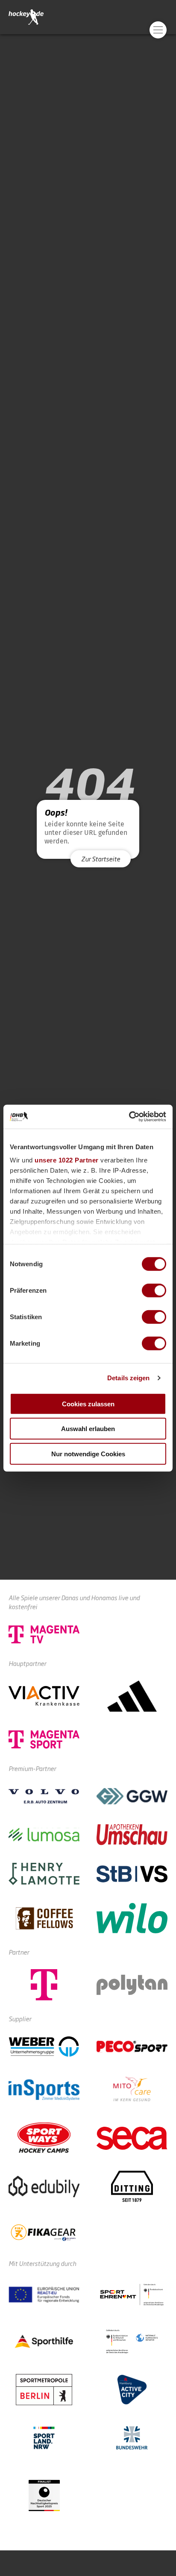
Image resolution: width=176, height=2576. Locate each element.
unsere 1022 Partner (67, 1160)
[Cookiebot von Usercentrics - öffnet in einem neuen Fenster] (129, 1117)
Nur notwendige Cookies (88, 1453)
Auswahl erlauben (88, 1429)
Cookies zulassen (88, 1404)
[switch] (154, 1290)
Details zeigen (128, 1378)
